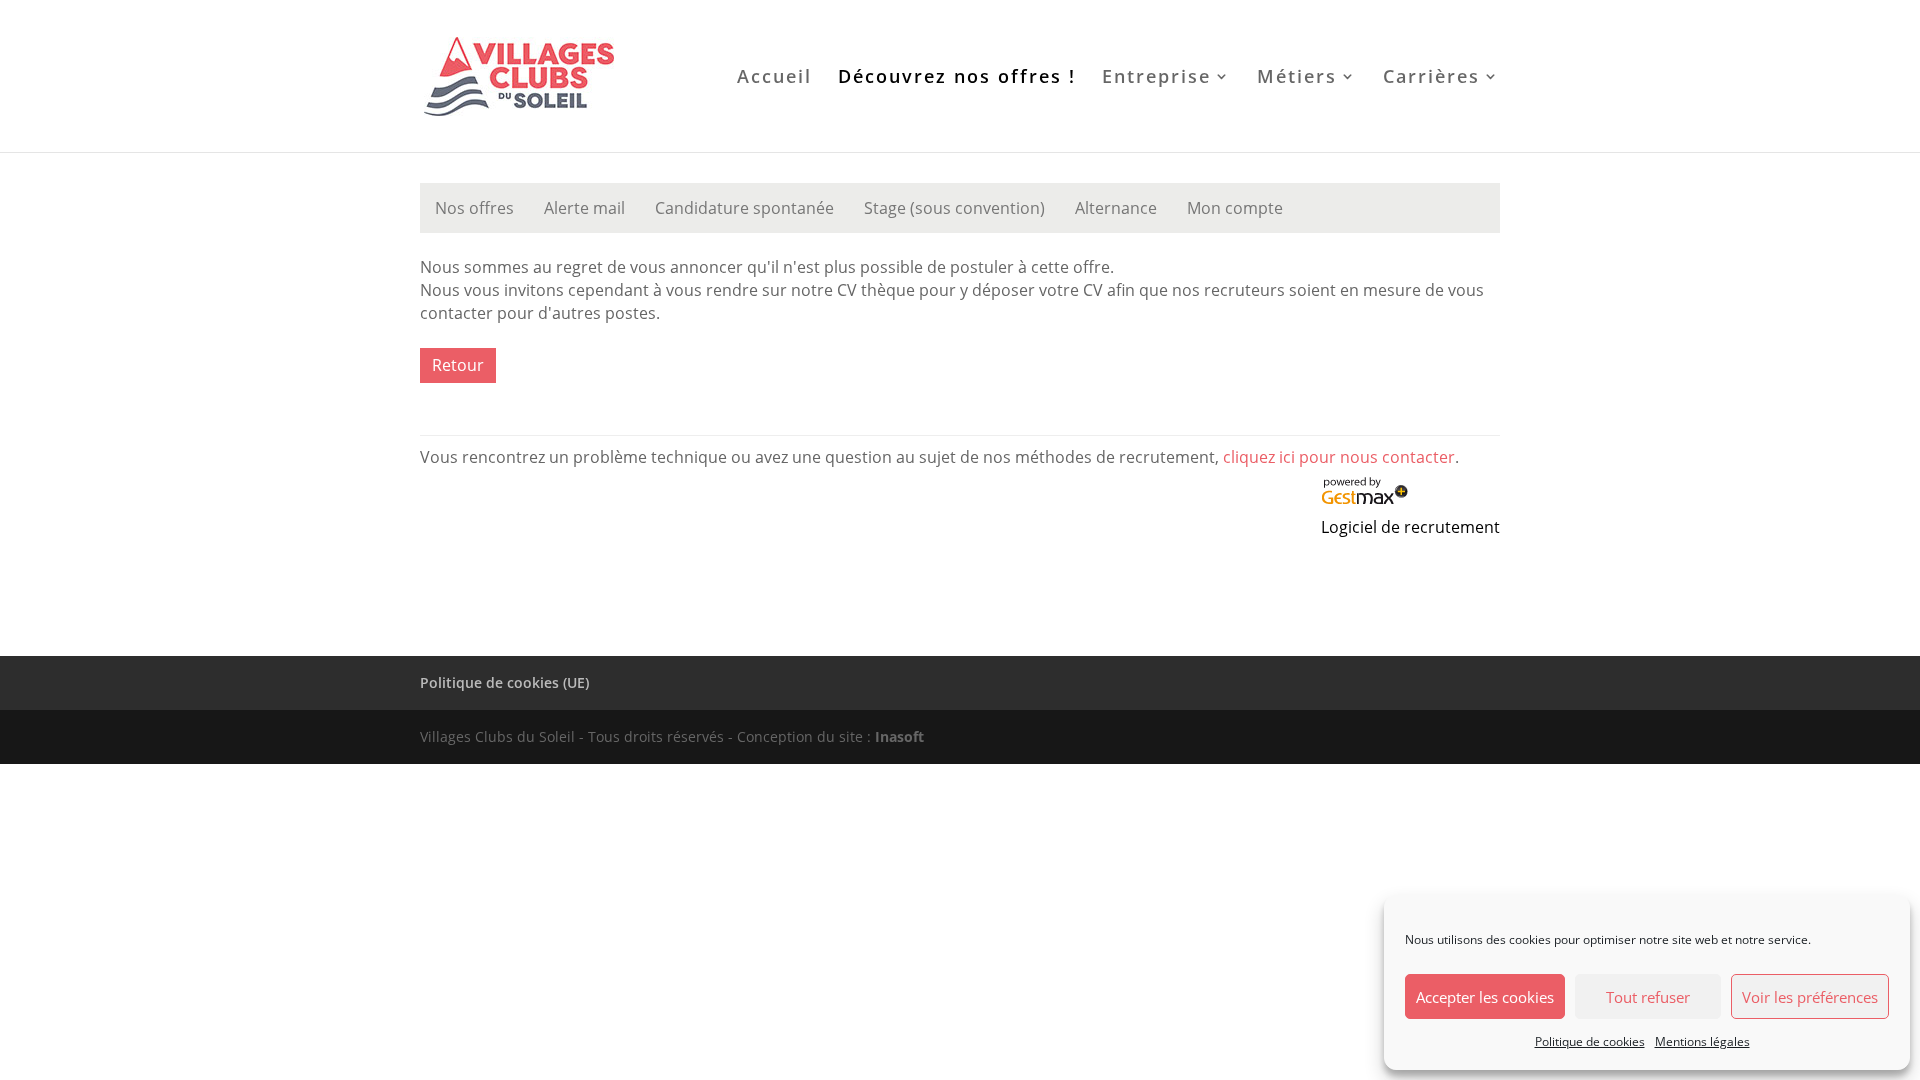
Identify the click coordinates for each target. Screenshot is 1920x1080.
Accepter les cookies (1485, 997)
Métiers (1297, 78)
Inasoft (897, 736)
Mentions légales (1702, 1041)
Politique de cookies (1590, 1041)
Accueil (774, 78)
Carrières (1431, 78)
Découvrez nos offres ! (957, 78)
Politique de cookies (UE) (504, 682)
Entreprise (1156, 78)
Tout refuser (1648, 997)
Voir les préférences (1810, 997)
